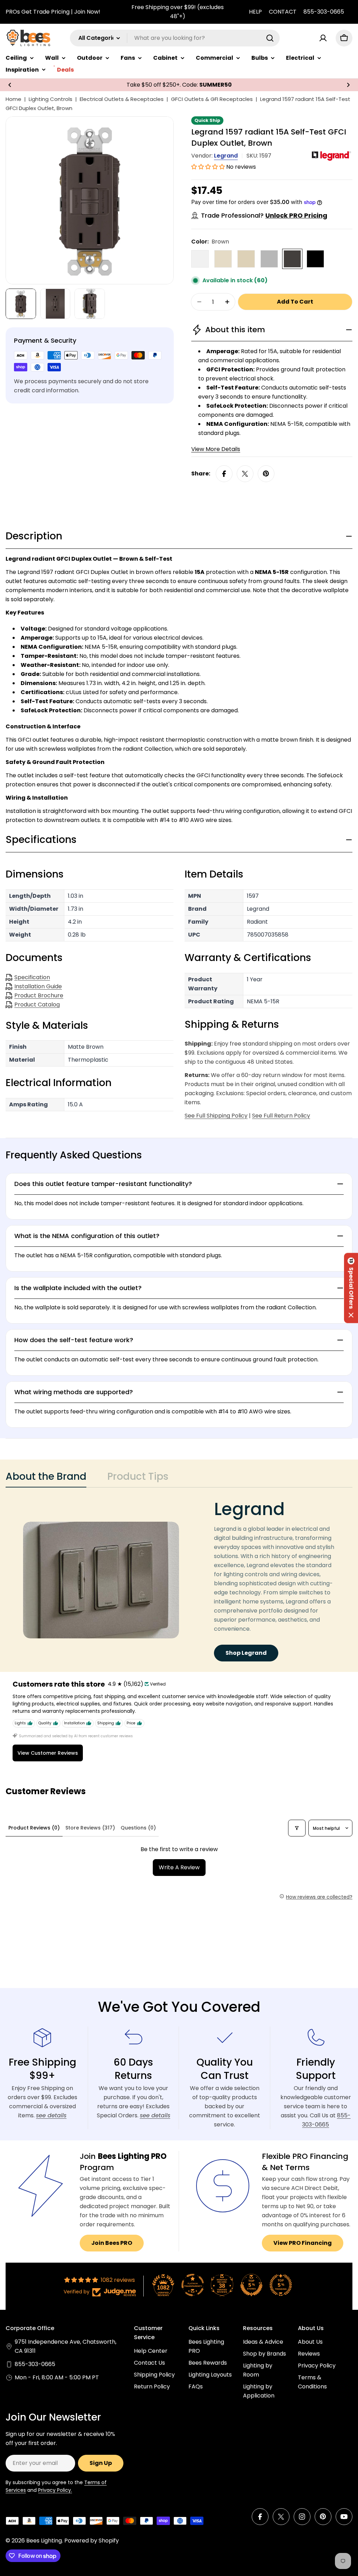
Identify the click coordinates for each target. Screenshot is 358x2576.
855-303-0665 (324, 12)
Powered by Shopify (92, 2541)
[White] (200, 259)
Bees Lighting (44, 2541)
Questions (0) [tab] (138, 1828)
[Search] (270, 38)
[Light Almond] (223, 259)
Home (13, 99)
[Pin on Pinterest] (266, 474)
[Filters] (297, 1828)
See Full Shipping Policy (216, 1116)
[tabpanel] (179, 1580)
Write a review (179, 1867)
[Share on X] (245, 474)
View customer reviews (48, 1753)
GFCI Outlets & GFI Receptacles (212, 99)
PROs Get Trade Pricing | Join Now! (53, 12)
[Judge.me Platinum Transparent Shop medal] (193, 2285)
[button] (10, 85)
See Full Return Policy (281, 1116)
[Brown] (292, 259)
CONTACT (283, 12)
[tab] (46, 1479)
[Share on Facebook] (224, 474)
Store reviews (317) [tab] (90, 1828)
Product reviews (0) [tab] (34, 1828)
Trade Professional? (264, 215)
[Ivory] (246, 259)
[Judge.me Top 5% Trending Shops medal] (281, 2285)
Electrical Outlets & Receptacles (122, 99)
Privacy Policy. (55, 2490)
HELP (255, 12)
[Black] (315, 259)
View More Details (216, 449)
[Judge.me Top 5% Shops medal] (251, 2285)
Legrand (226, 156)
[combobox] (175, 38)
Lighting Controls (51, 99)
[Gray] (269, 259)
